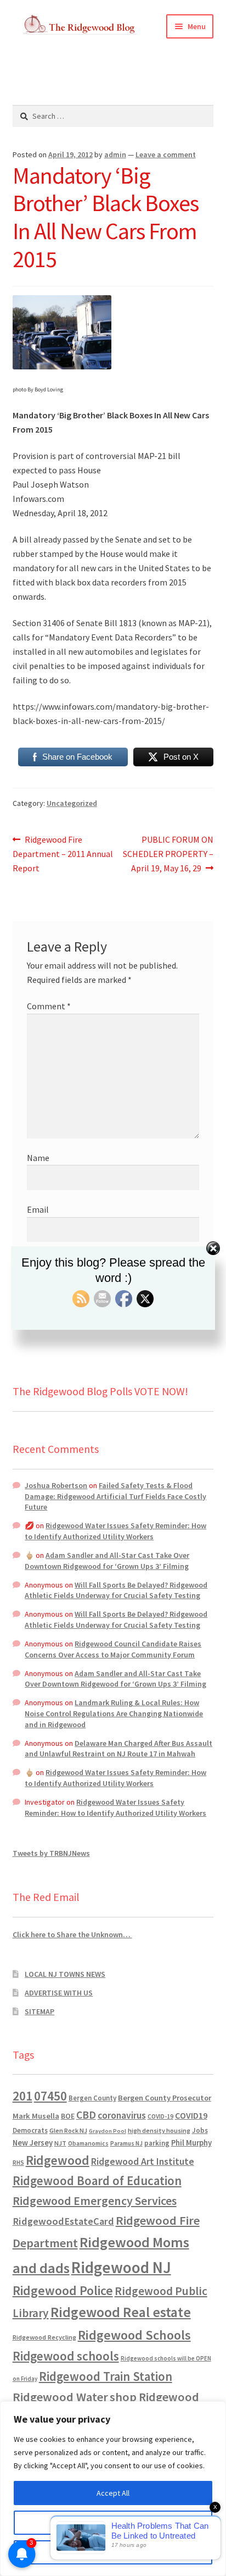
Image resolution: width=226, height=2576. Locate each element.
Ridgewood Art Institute (143, 2162)
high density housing (159, 2130)
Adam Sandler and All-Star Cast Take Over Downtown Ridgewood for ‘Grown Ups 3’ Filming (107, 1561)
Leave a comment (166, 154)
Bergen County (92, 2098)
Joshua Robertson (56, 1485)
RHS (18, 2162)
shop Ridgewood (154, 2397)
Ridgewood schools (66, 2356)
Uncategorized (72, 803)
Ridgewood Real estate (121, 2312)
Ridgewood (58, 2160)
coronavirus (122, 2115)
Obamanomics (88, 2143)
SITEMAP (39, 2011)
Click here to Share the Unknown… (72, 1934)
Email (38, 1209)
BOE (68, 2116)
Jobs (200, 2130)
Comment (49, 1006)
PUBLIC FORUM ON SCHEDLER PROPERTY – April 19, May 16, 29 (168, 853)
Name (38, 1158)
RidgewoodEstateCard (63, 2221)
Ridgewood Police (63, 2290)
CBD (86, 2115)
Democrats (30, 2130)
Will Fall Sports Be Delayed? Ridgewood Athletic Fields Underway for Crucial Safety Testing (116, 1590)
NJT (60, 2143)
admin (115, 154)
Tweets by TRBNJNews (51, 1853)
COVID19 (191, 2115)
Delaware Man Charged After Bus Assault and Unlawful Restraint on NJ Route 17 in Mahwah (118, 1749)
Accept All (113, 2493)
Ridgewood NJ (121, 2267)
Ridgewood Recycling (44, 2337)
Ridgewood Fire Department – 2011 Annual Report (63, 853)
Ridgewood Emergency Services (95, 2201)
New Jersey (33, 2143)
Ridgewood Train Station (106, 2376)
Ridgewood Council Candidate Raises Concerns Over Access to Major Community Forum (113, 1649)
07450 (50, 2096)
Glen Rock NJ (68, 2130)
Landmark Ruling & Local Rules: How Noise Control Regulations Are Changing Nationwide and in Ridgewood (114, 1713)
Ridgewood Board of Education (97, 2181)
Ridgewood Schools (134, 2335)
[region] (113, 2489)
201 (22, 2096)
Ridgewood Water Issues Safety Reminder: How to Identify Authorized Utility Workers (115, 1531)
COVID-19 (160, 2116)
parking (157, 2143)
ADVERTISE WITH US (59, 1993)
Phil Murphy (191, 2143)
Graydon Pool (108, 2131)
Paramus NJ (126, 2143)
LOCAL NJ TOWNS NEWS (65, 1974)
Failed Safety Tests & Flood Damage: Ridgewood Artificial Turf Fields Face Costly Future (115, 1496)
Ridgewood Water (60, 2397)
